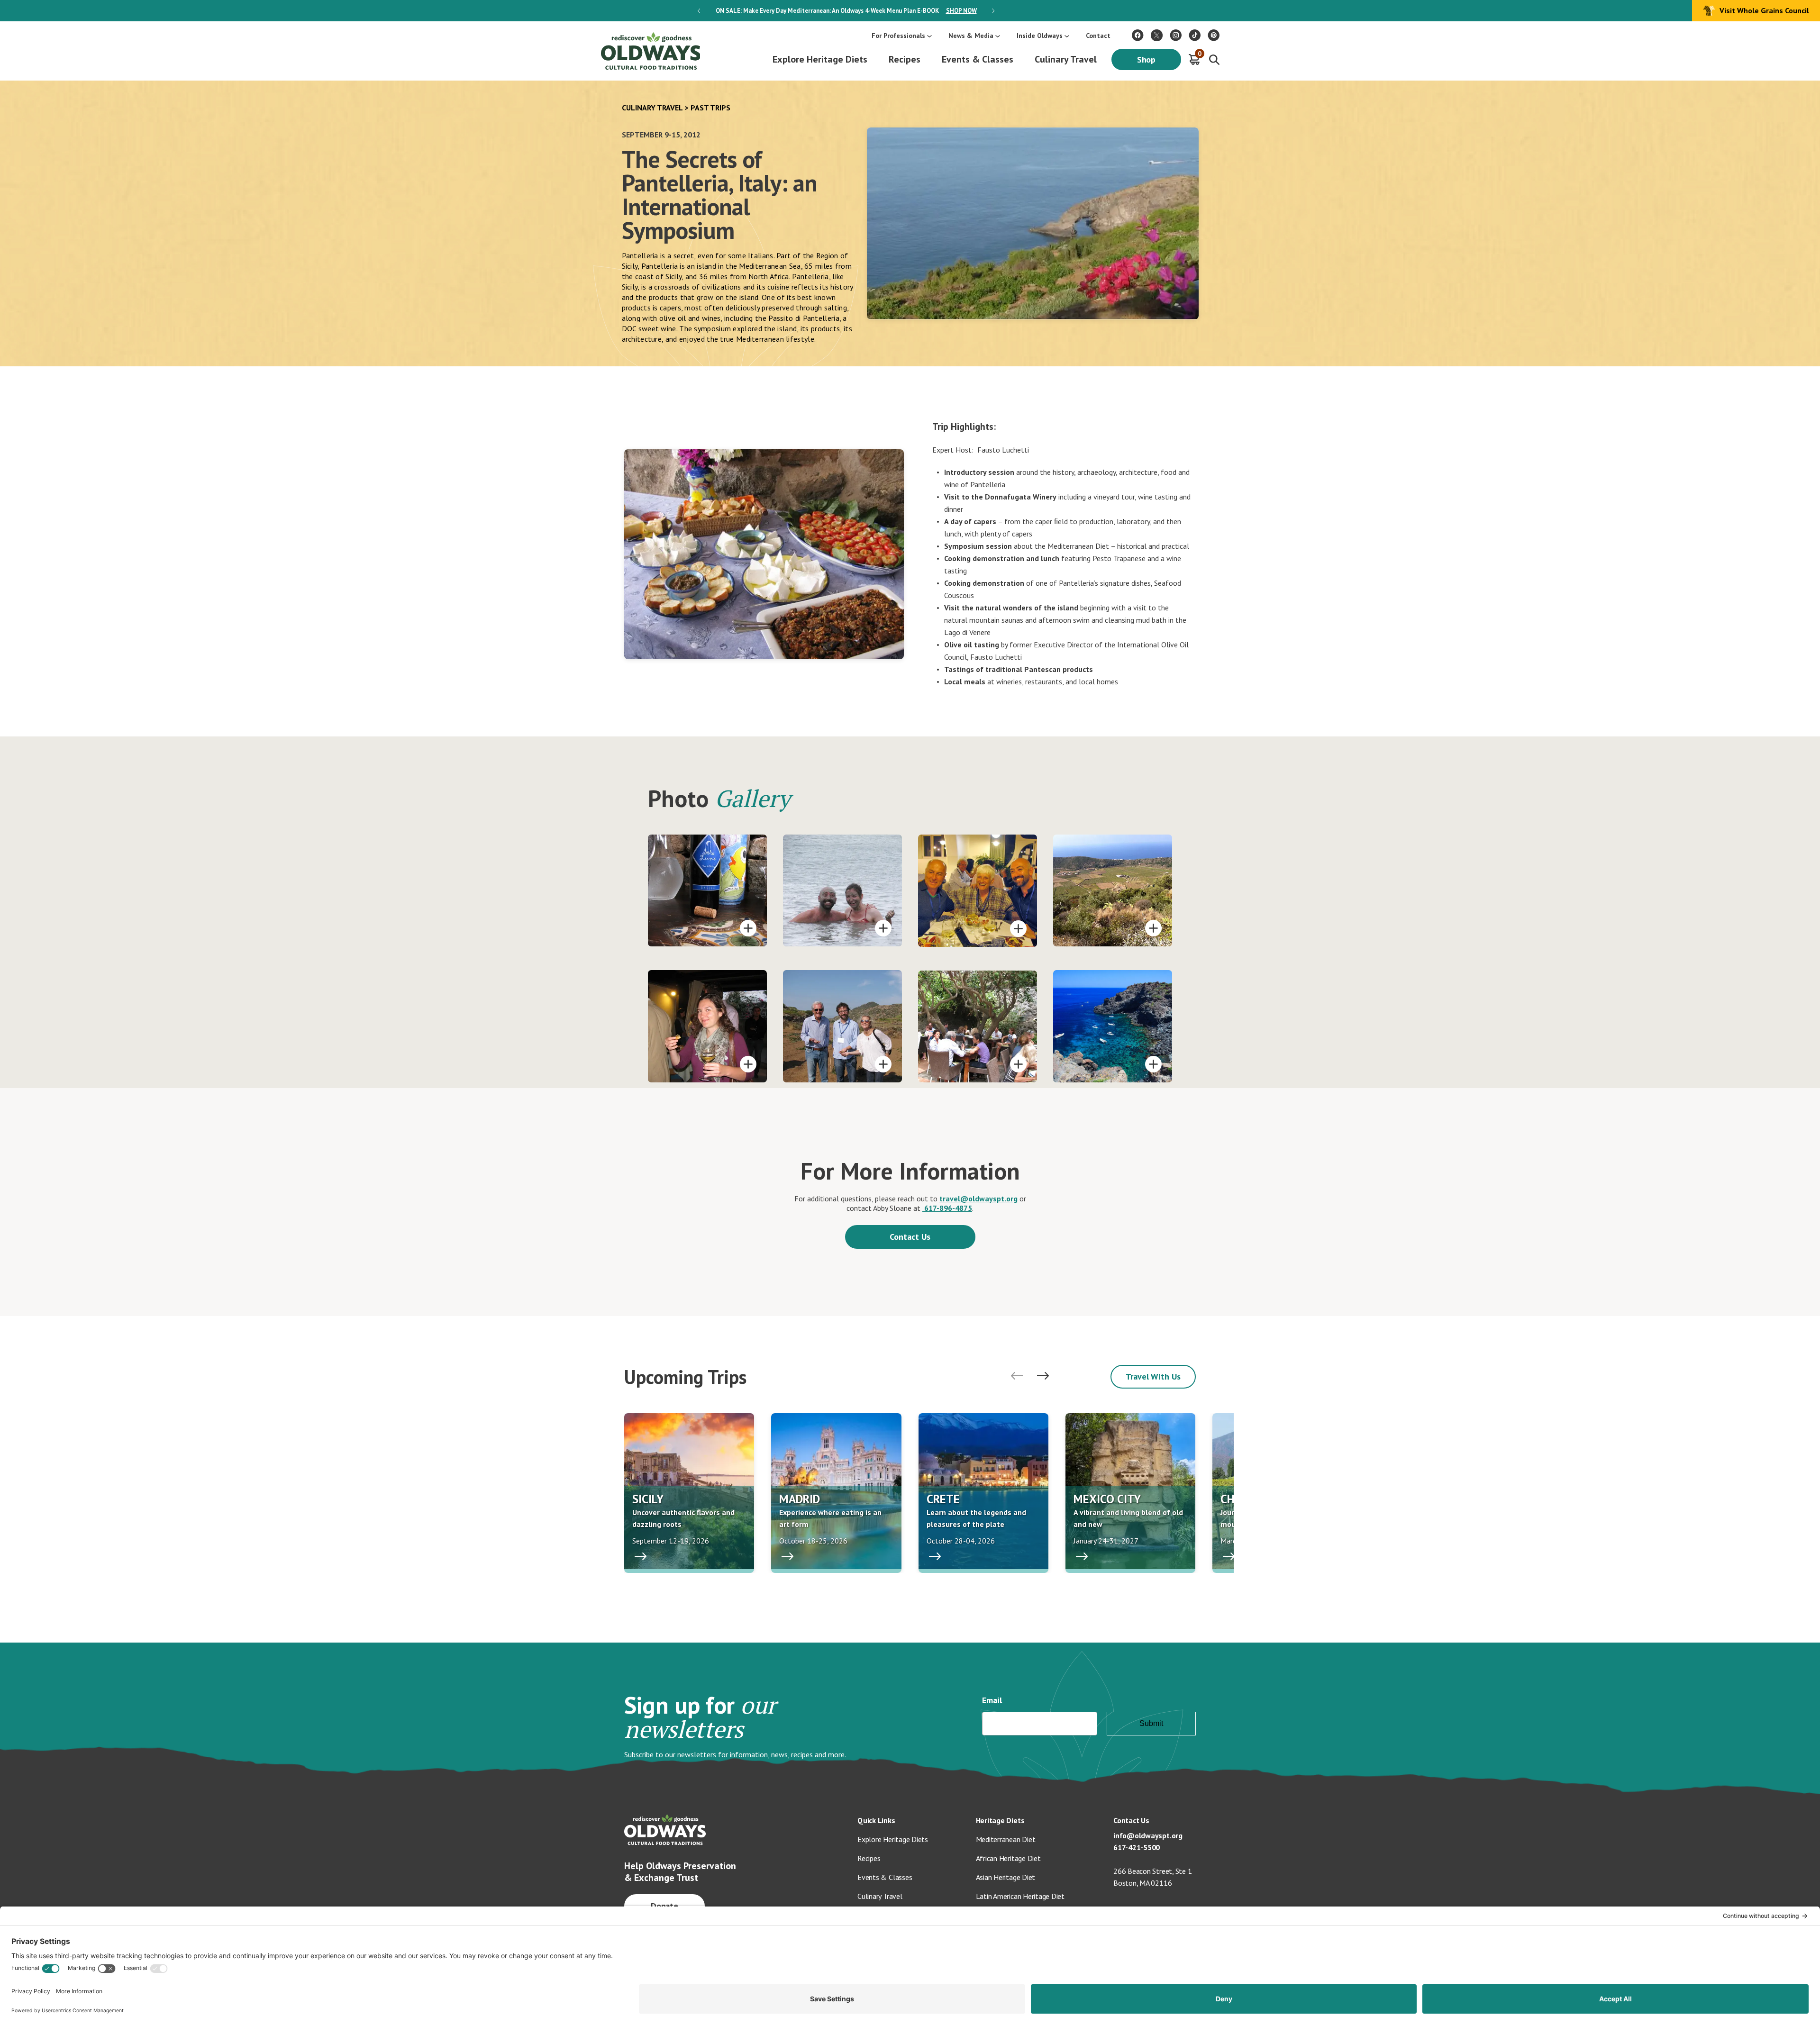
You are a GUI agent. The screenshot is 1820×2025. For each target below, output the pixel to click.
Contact (1098, 36)
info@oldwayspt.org (1148, 1835)
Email (992, 1700)
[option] (846, 11)
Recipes (905, 59)
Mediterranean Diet (1006, 1839)
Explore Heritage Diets (820, 59)
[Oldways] (650, 51)
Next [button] (993, 11)
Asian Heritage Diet (1006, 1877)
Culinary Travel (1066, 59)
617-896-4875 (947, 1208)
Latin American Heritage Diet (1020, 1896)
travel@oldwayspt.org (978, 1199)
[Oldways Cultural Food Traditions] (1138, 35)
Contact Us (910, 1237)
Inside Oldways (1040, 36)
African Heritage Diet (1008, 1858)
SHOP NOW (961, 11)
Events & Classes (978, 59)
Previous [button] (699, 11)
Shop (1147, 59)
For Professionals (898, 36)
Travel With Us (1153, 1376)
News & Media (971, 36)
